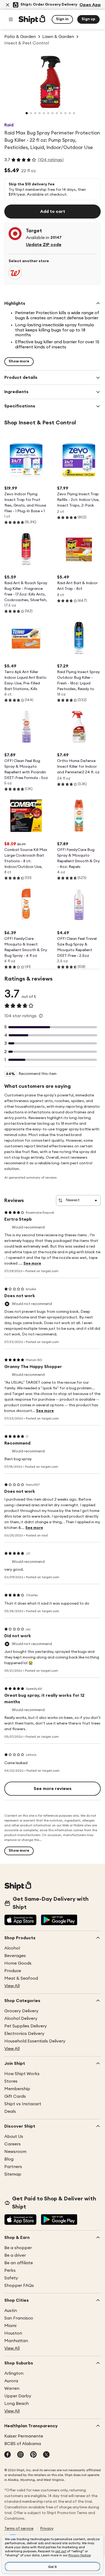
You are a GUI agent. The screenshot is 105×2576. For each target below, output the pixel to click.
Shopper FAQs (19, 2286)
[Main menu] (11, 19)
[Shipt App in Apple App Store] (20, 1920)
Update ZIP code (44, 245)
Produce (13, 1971)
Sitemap (13, 2174)
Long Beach (17, 2404)
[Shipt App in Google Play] (59, 1920)
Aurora (11, 2381)
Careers (13, 2144)
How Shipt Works (22, 2074)
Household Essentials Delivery (35, 2041)
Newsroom (15, 2152)
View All (12, 1986)
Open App (90, 5)
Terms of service (19, 2529)
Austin (11, 2311)
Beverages (15, 1956)
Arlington (14, 2373)
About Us (14, 2137)
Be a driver (15, 2255)
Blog (9, 2159)
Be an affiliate (19, 2263)
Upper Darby (18, 2396)
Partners (13, 2167)
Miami (10, 2326)
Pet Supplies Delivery (26, 2026)
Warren (12, 2388)
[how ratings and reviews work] (41, 1016)
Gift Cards (15, 2096)
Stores (11, 2081)
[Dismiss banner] (8, 5)
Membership (17, 2089)
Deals (10, 2111)
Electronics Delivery (24, 2034)
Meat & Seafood (21, 1978)
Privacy (47, 2529)
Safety (11, 2278)
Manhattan (16, 2341)
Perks (10, 2270)
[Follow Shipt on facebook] (8, 2455)
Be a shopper (18, 2248)
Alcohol (12, 1948)
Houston (13, 2333)
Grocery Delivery (21, 2011)
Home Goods (18, 1963)
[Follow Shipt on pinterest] (33, 2455)
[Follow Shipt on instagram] (20, 2455)
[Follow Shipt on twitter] (46, 2455)
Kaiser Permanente (24, 2436)
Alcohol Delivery (21, 2018)
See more (32, 1263)
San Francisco (19, 2318)
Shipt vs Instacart (23, 2104)
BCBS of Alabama (23, 2444)
